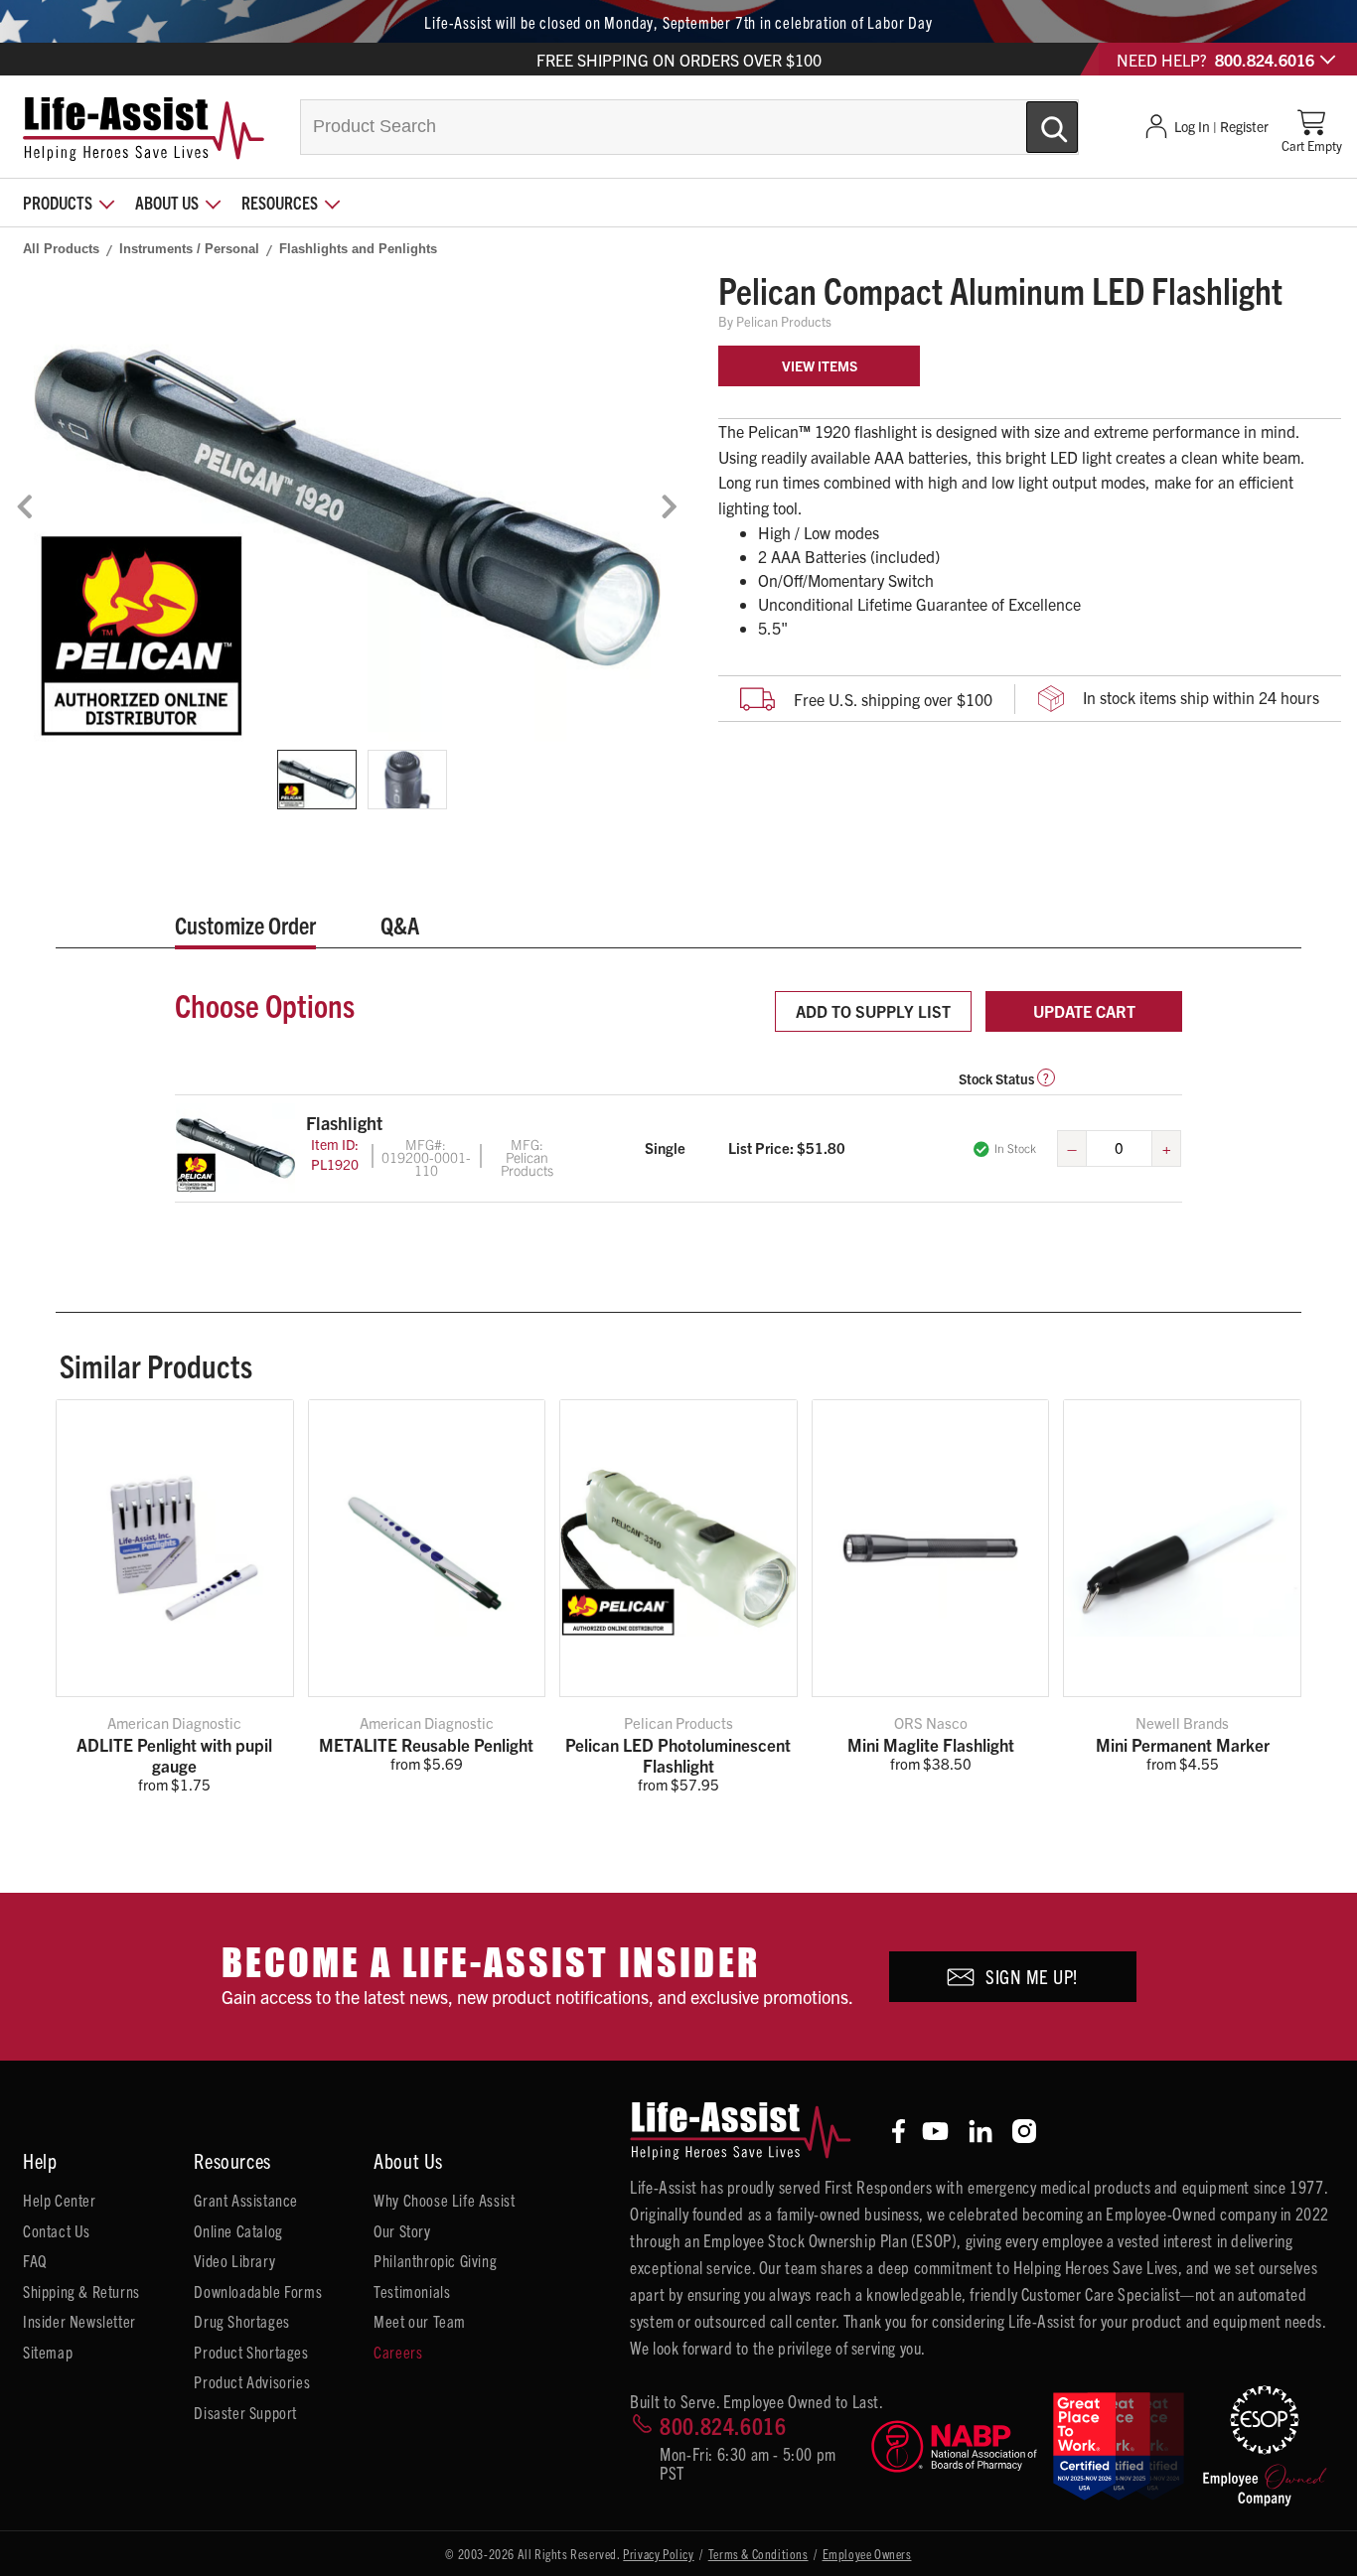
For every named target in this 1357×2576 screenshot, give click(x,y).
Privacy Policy (658, 2554)
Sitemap (48, 2352)
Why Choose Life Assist (444, 2200)
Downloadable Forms (258, 2291)
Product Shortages (251, 2352)
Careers (398, 2352)
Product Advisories (252, 2381)
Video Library (234, 2260)
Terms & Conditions (758, 2554)
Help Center (60, 2200)
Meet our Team (420, 2321)
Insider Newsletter (79, 2321)
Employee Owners (867, 2554)
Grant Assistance (246, 2200)
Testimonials (412, 2291)
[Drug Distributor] (954, 2446)
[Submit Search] (1031, 119)
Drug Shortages (241, 2321)
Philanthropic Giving (435, 2260)
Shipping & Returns (81, 2291)
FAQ (35, 2260)
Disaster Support (245, 2412)
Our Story (402, 2230)
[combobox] (689, 127)
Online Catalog (238, 2230)
